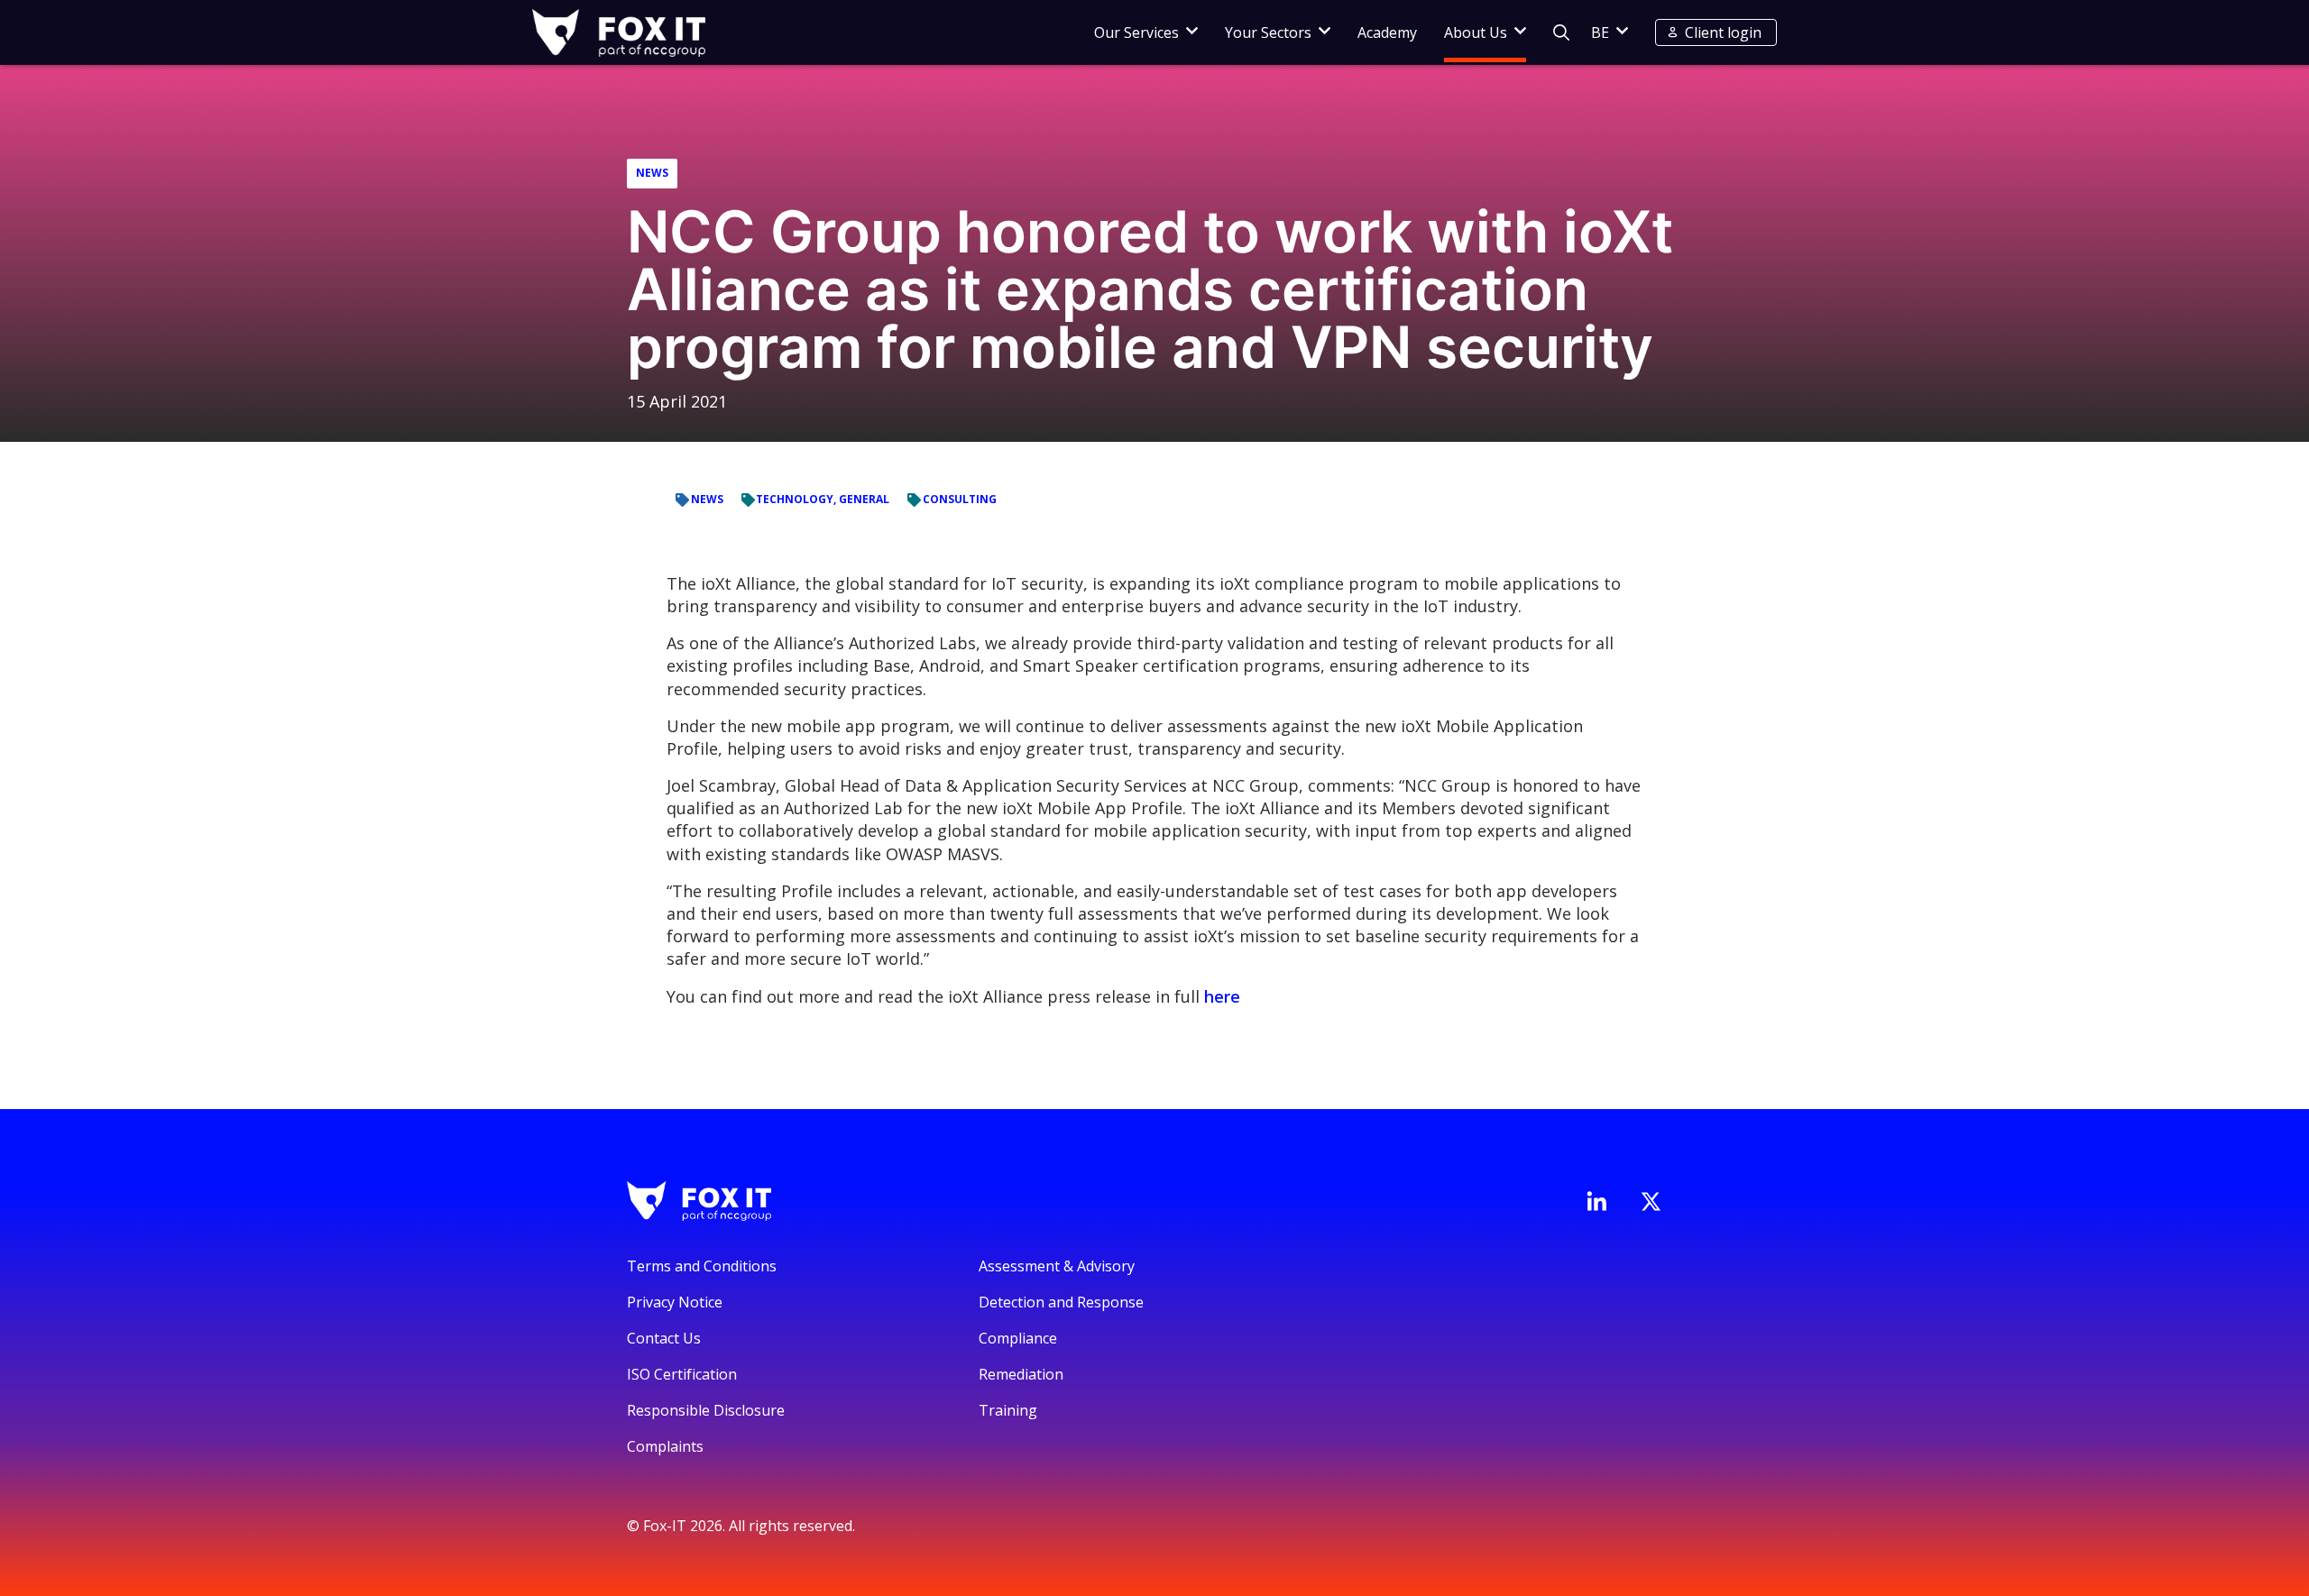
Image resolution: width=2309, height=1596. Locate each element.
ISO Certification (682, 1374)
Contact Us (664, 1338)
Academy (1387, 32)
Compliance (1018, 1338)
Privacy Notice (675, 1302)
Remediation (1021, 1374)
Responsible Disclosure (706, 1410)
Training (1008, 1410)
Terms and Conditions (702, 1266)
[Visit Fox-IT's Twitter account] (1651, 1201)
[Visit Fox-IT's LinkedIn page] (1596, 1201)
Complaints (665, 1446)
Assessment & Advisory (1057, 1266)
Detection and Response (1061, 1302)
